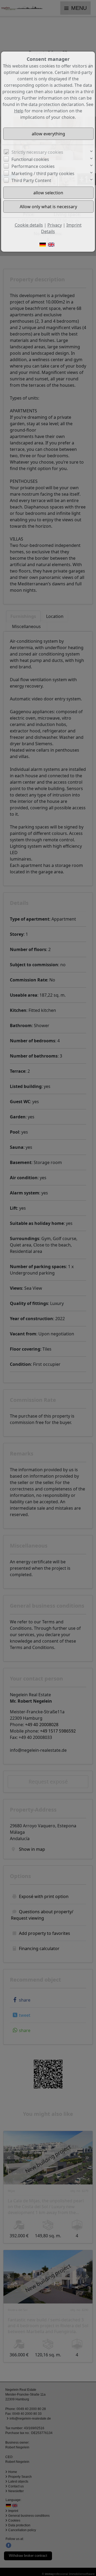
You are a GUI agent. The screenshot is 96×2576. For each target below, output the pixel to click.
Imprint (74, 225)
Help (19, 111)
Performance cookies (33, 166)
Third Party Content (31, 180)
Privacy (55, 225)
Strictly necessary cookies (37, 152)
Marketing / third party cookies (43, 173)
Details (48, 231)
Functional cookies (30, 159)
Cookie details (29, 225)
